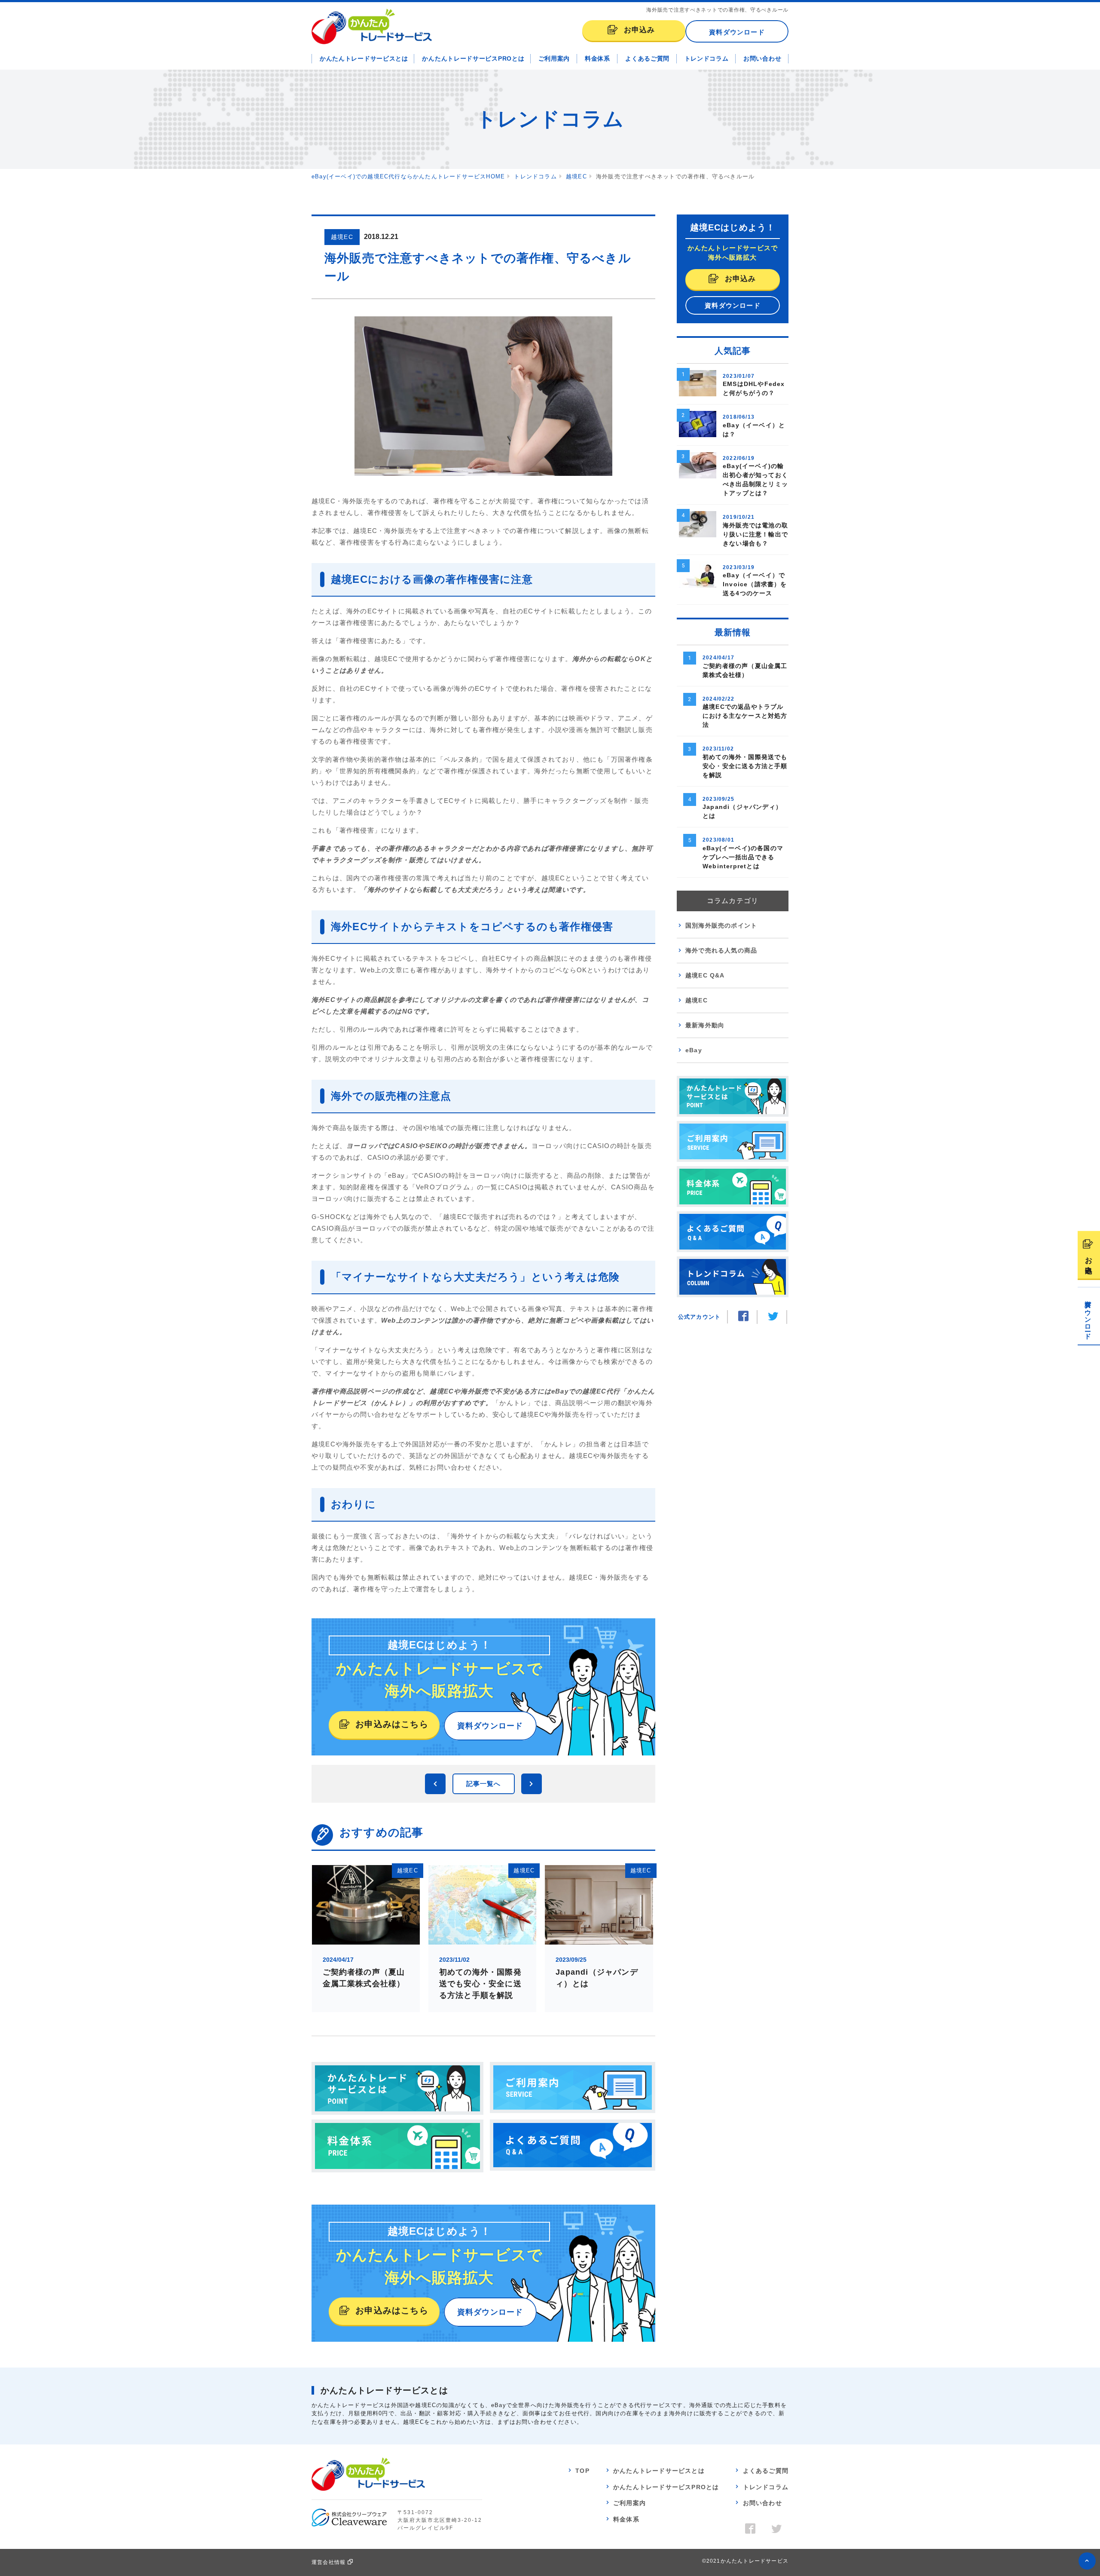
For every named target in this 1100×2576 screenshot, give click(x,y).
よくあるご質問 (647, 58)
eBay (694, 1050)
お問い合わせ (762, 58)
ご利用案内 (554, 58)
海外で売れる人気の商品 (721, 950)
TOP (582, 2471)
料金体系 (597, 58)
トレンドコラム (707, 58)
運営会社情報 (328, 2562)
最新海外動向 (705, 1025)
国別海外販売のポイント (721, 925)
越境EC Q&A (705, 975)
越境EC (697, 1000)
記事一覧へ (484, 1784)
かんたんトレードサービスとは (364, 58)
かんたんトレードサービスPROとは (473, 58)
